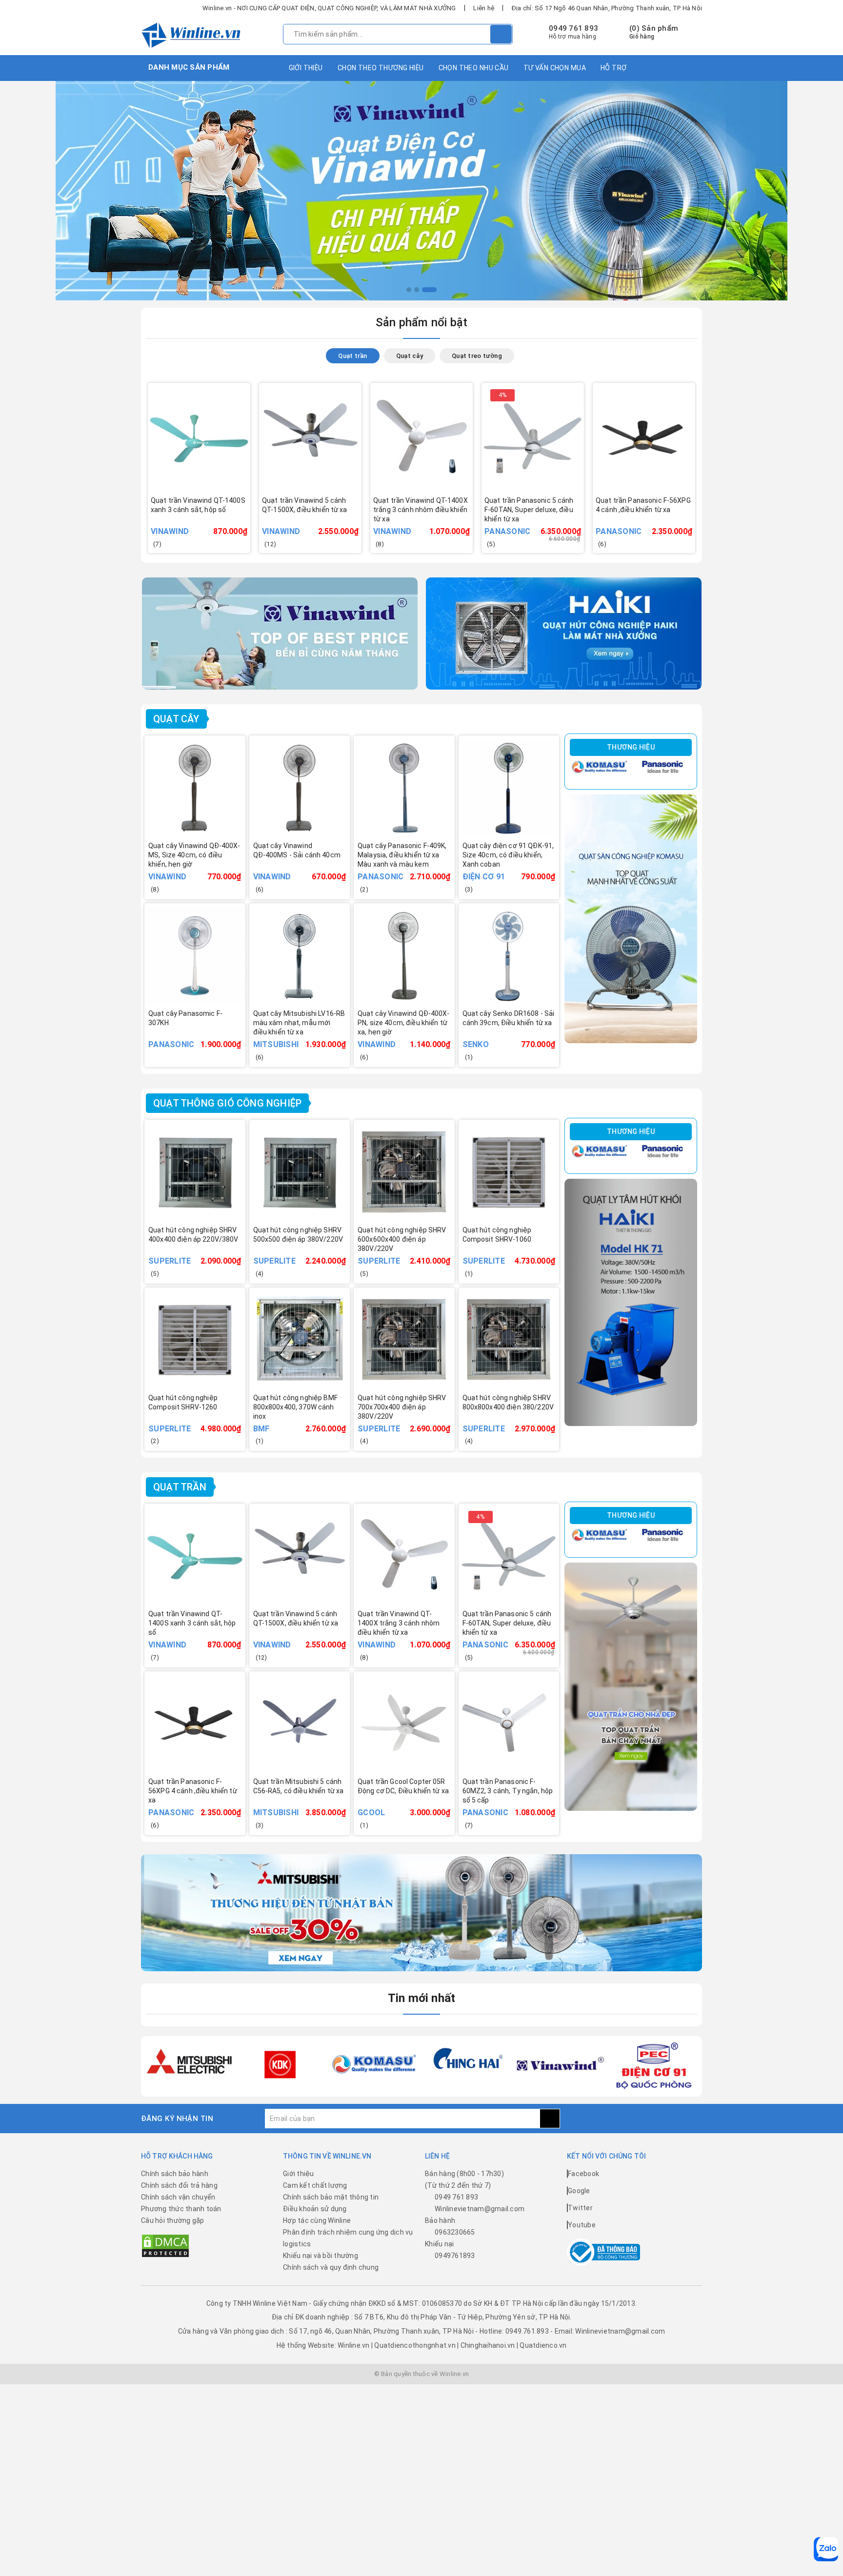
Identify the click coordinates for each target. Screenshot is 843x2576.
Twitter (580, 2208)
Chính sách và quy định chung (331, 2267)
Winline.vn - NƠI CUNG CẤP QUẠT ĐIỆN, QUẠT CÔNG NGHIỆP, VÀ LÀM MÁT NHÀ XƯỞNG (329, 8)
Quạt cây (176, 719)
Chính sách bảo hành (175, 2174)
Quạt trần (180, 1487)
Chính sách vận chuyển (178, 2197)
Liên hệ (484, 8)
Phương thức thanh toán (181, 2209)
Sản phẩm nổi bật (422, 322)
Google (579, 2191)
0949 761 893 (573, 28)
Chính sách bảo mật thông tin (331, 2197)
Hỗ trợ (614, 68)
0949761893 (455, 2256)
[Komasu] (599, 767)
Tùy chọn (212, 524)
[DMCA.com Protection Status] (165, 2245)
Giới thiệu (306, 68)
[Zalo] (826, 2549)
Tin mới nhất (422, 1998)
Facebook (583, 2174)
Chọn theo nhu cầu (474, 68)
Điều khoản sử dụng (315, 2209)
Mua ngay (324, 524)
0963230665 (455, 2232)
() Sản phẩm (654, 32)
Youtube (582, 2225)
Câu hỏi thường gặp (173, 2220)
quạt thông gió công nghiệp (227, 1103)
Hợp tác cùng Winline (317, 2220)
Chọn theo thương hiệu (381, 68)
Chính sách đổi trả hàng (179, 2185)
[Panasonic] (662, 767)
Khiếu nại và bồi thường (321, 2256)
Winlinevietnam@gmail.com (480, 2209)
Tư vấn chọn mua (555, 68)
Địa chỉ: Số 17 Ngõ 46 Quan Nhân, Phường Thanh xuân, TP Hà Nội (607, 8)
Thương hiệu (631, 747)
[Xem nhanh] (246, 518)
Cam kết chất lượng (315, 2185)
